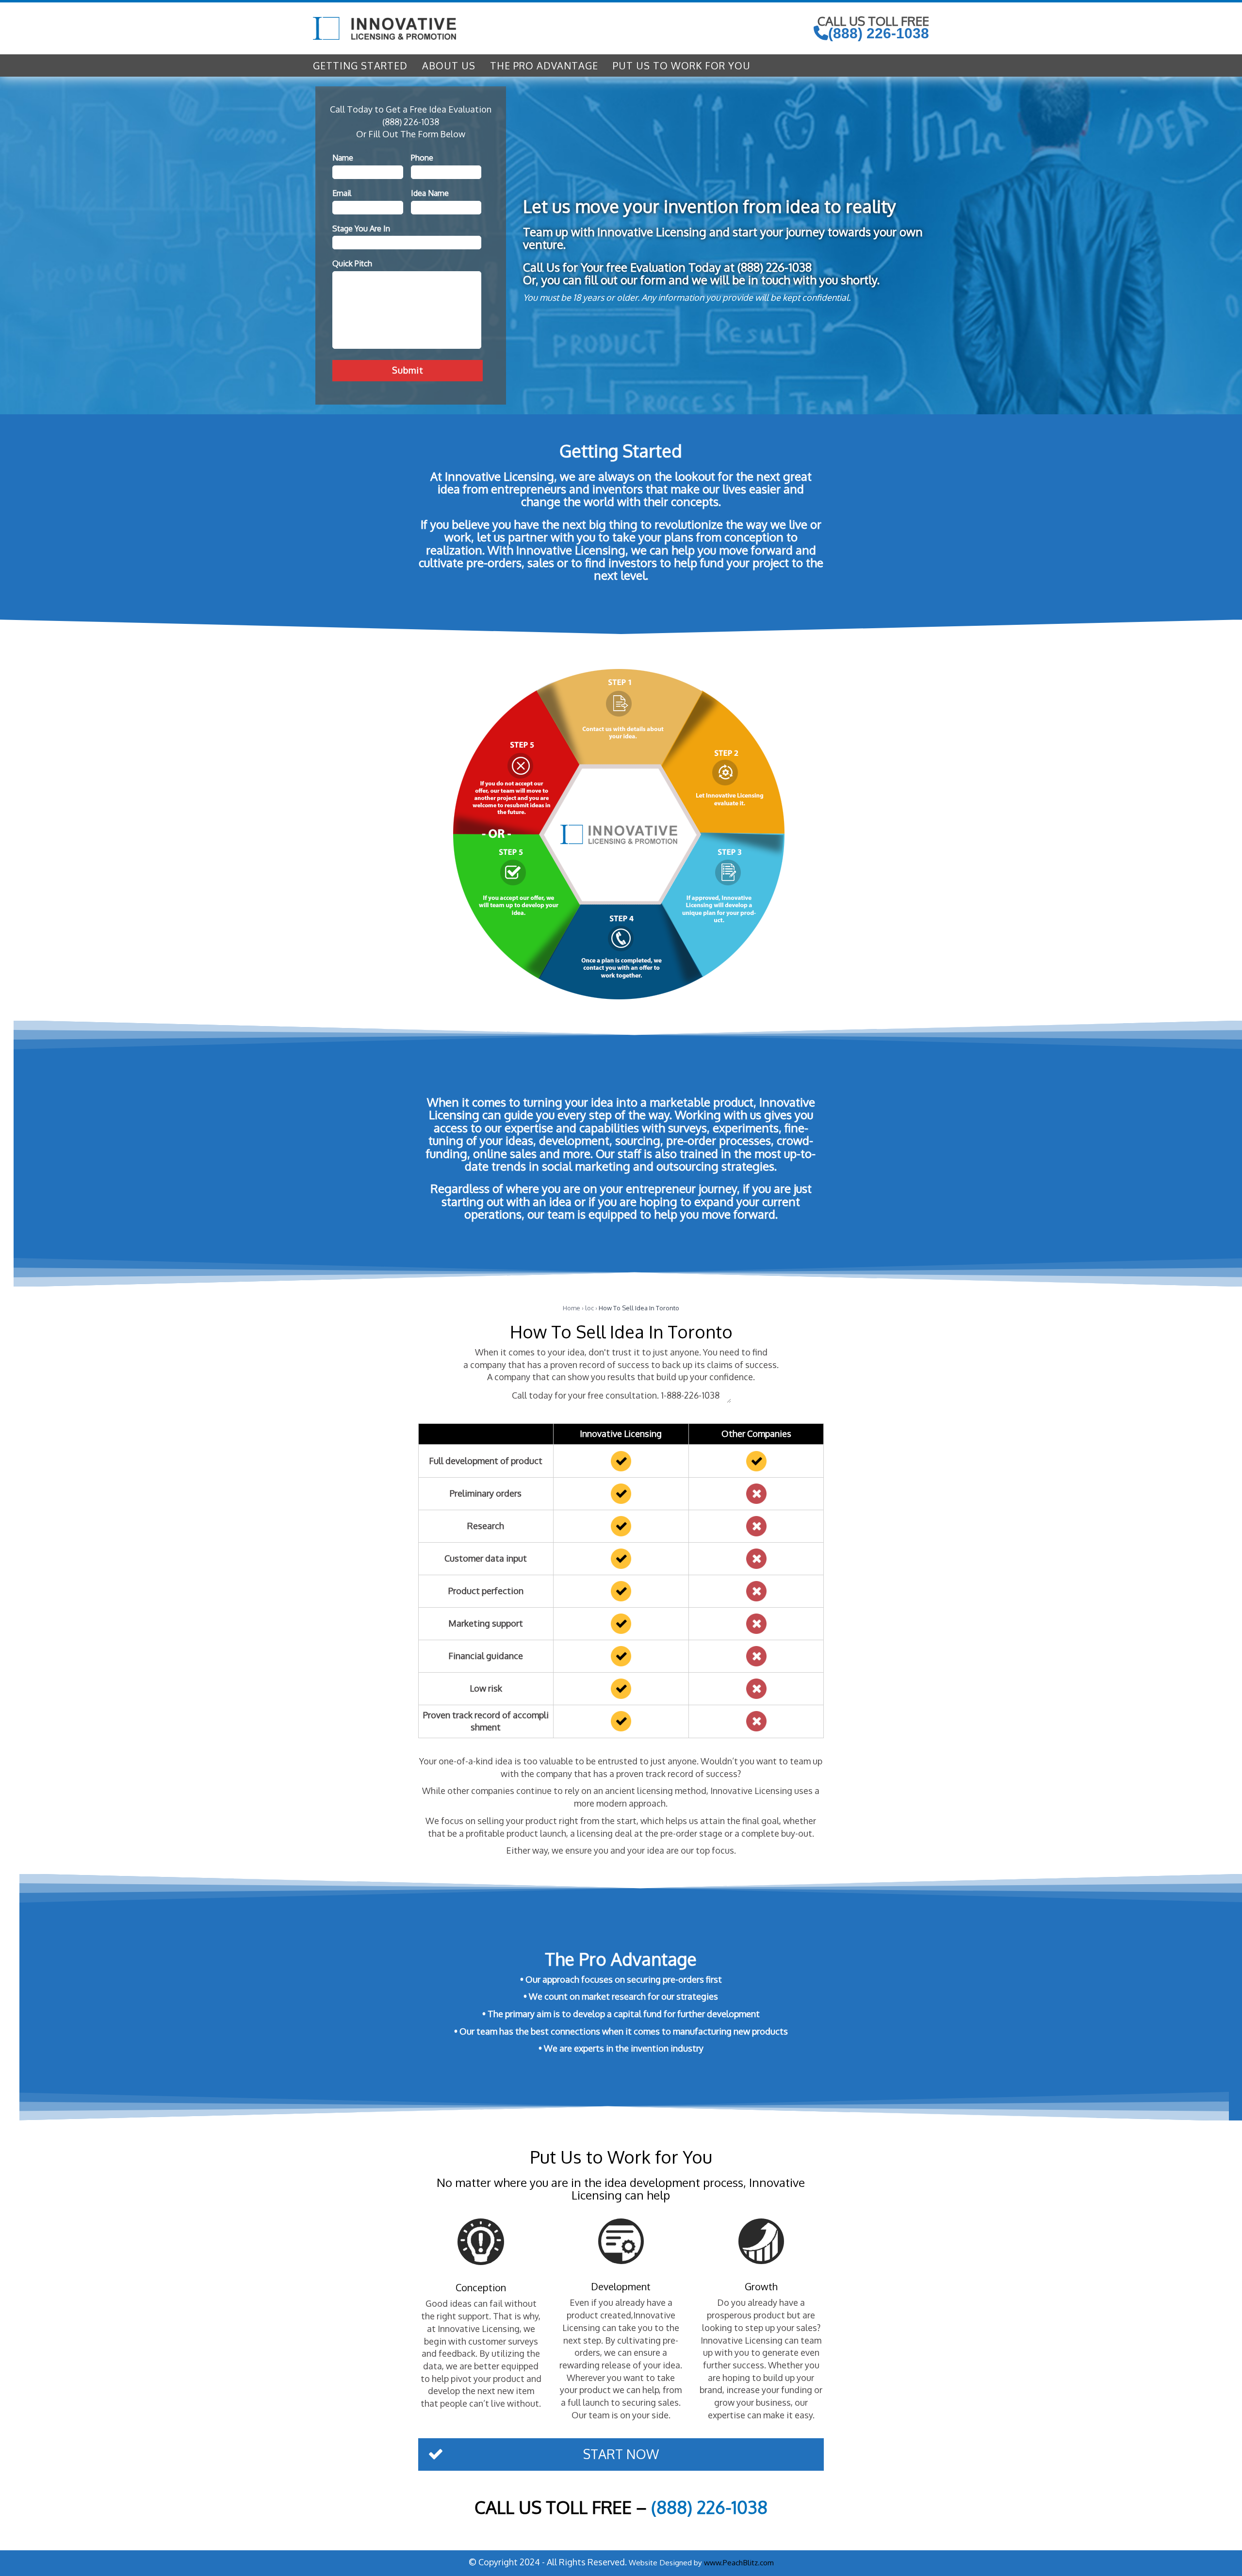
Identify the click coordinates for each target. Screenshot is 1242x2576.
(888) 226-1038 (879, 33)
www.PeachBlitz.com (739, 2562)
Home (572, 1308)
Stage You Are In (361, 228)
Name (343, 158)
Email (342, 193)
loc (589, 1308)
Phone (422, 158)
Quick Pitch (352, 263)
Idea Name (430, 193)
